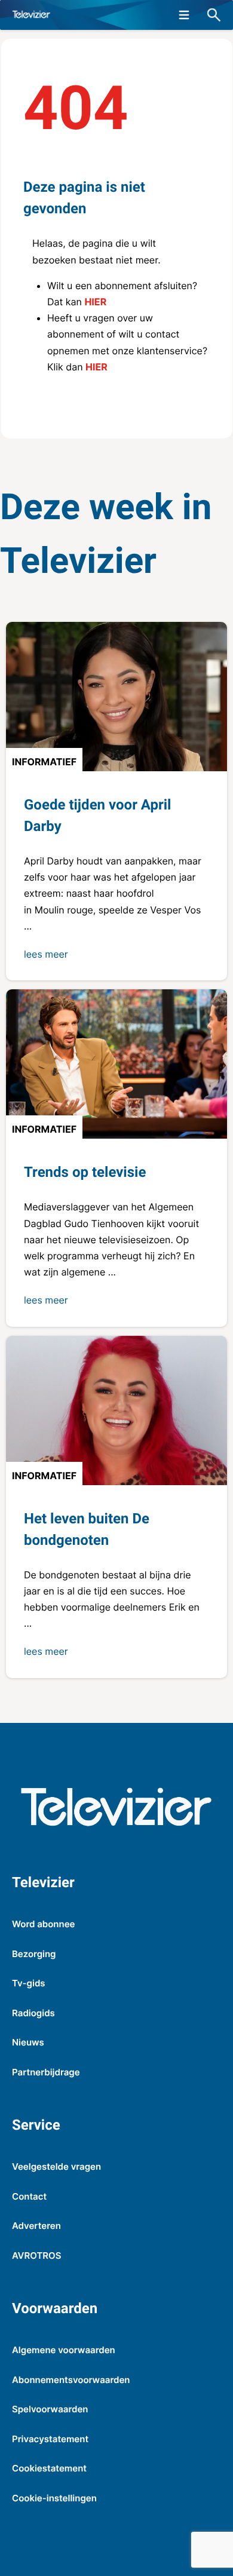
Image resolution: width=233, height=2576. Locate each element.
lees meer (46, 954)
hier (95, 302)
